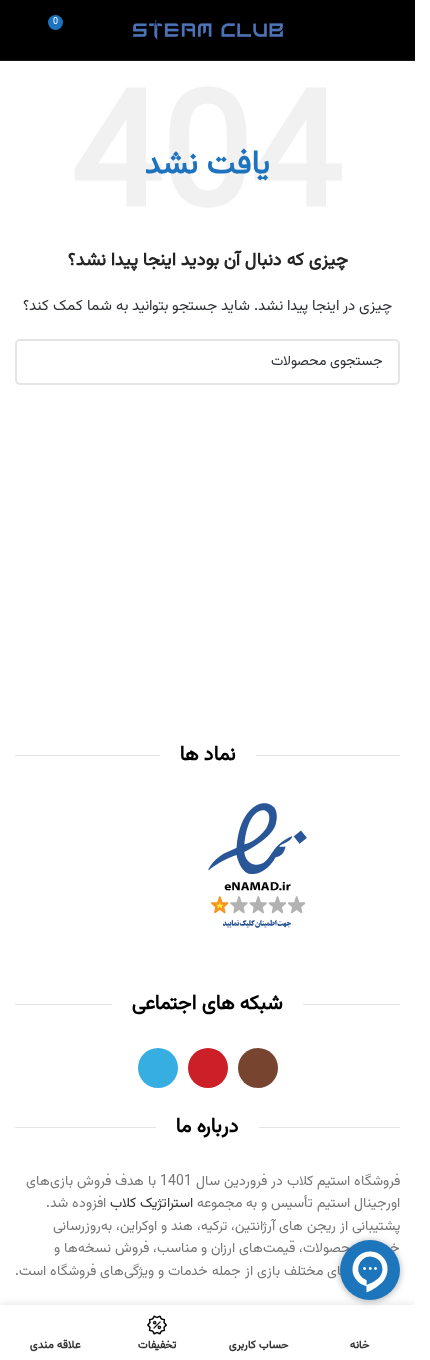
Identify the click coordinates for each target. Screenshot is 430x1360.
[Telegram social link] (158, 1068)
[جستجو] (23, 30)
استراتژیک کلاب (151, 1204)
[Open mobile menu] (392, 30)
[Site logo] (208, 31)
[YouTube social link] (208, 1068)
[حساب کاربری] (356, 30)
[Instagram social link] (258, 1068)
